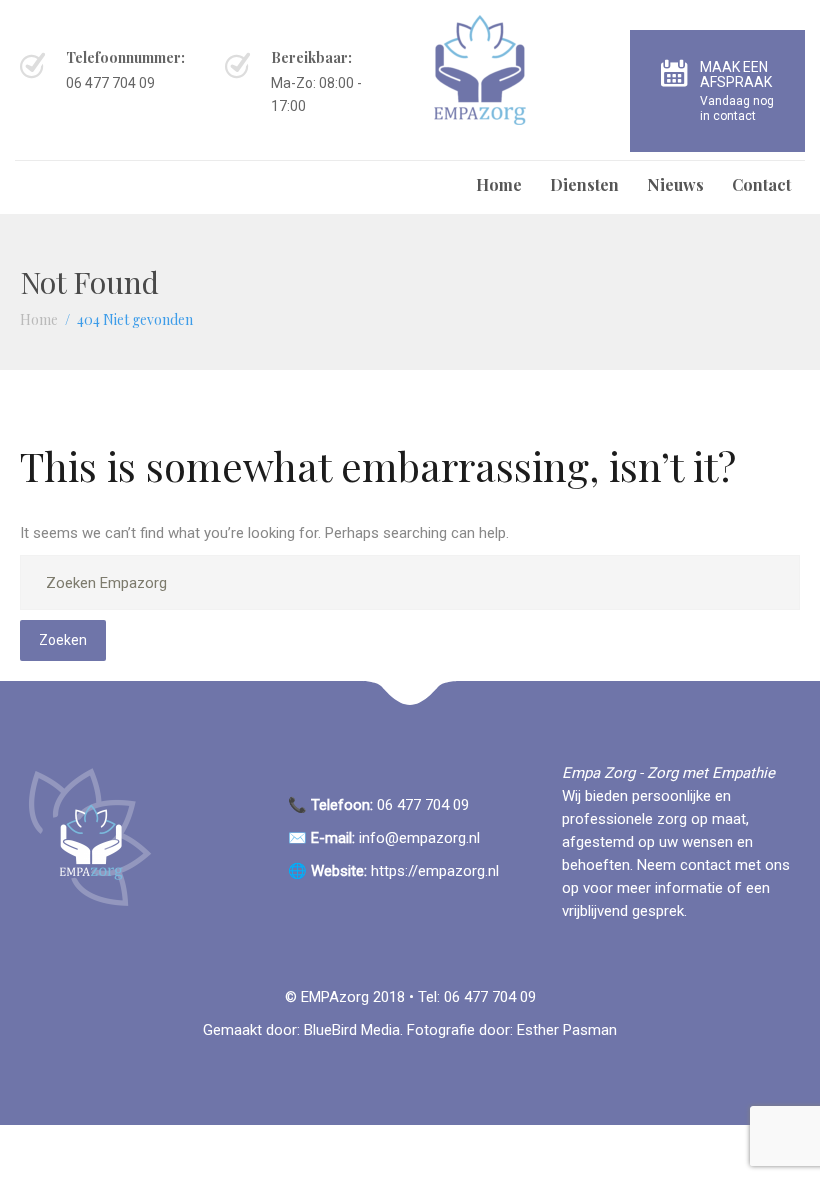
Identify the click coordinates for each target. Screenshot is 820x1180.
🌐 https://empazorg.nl (393, 871)
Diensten (584, 184)
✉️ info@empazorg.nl (384, 838)
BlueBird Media (352, 1030)
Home (499, 184)
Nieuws (675, 184)
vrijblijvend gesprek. (624, 911)
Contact (761, 184)
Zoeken (63, 640)
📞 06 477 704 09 (380, 805)
